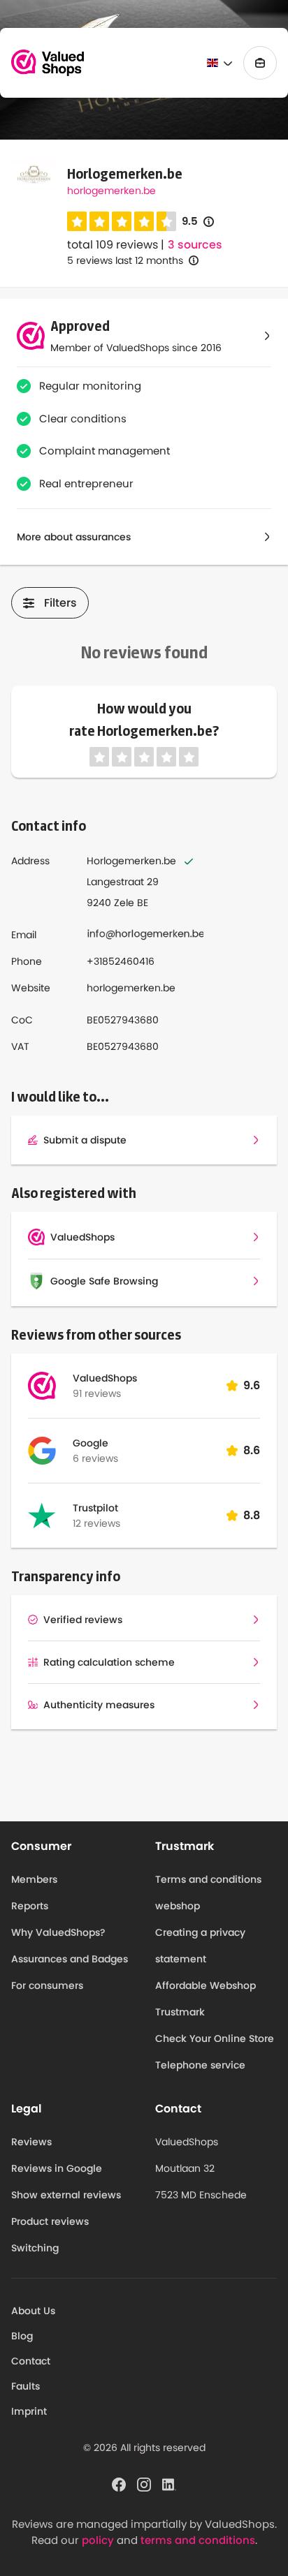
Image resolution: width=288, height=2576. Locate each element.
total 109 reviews (113, 245)
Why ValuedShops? (58, 1932)
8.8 (252, 1515)
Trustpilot (95, 1508)
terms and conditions (198, 2540)
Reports (30, 1906)
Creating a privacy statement (200, 1946)
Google (91, 1443)
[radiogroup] (122, 221)
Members (34, 1879)
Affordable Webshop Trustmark (206, 1999)
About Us (33, 2311)
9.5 (198, 222)
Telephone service (200, 2065)
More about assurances (74, 537)
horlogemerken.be (111, 191)
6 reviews (95, 1458)
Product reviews (50, 2221)
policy (98, 2540)
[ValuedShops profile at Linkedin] (169, 2484)
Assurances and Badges (70, 1959)
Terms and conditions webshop (208, 1893)
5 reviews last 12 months (125, 260)
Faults (26, 2386)
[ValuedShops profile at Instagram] (144, 2484)
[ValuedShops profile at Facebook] (119, 2484)
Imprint (29, 2411)
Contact (31, 2361)
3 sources (195, 245)
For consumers (47, 1985)
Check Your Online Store (215, 2038)
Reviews (31, 2142)
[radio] (77, 221)
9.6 (252, 1385)
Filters (60, 603)
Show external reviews (66, 2195)
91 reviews (97, 1393)
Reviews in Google (57, 2168)
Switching (35, 2248)
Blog (22, 2336)
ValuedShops (105, 1378)
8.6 (252, 1450)
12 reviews (96, 1523)
